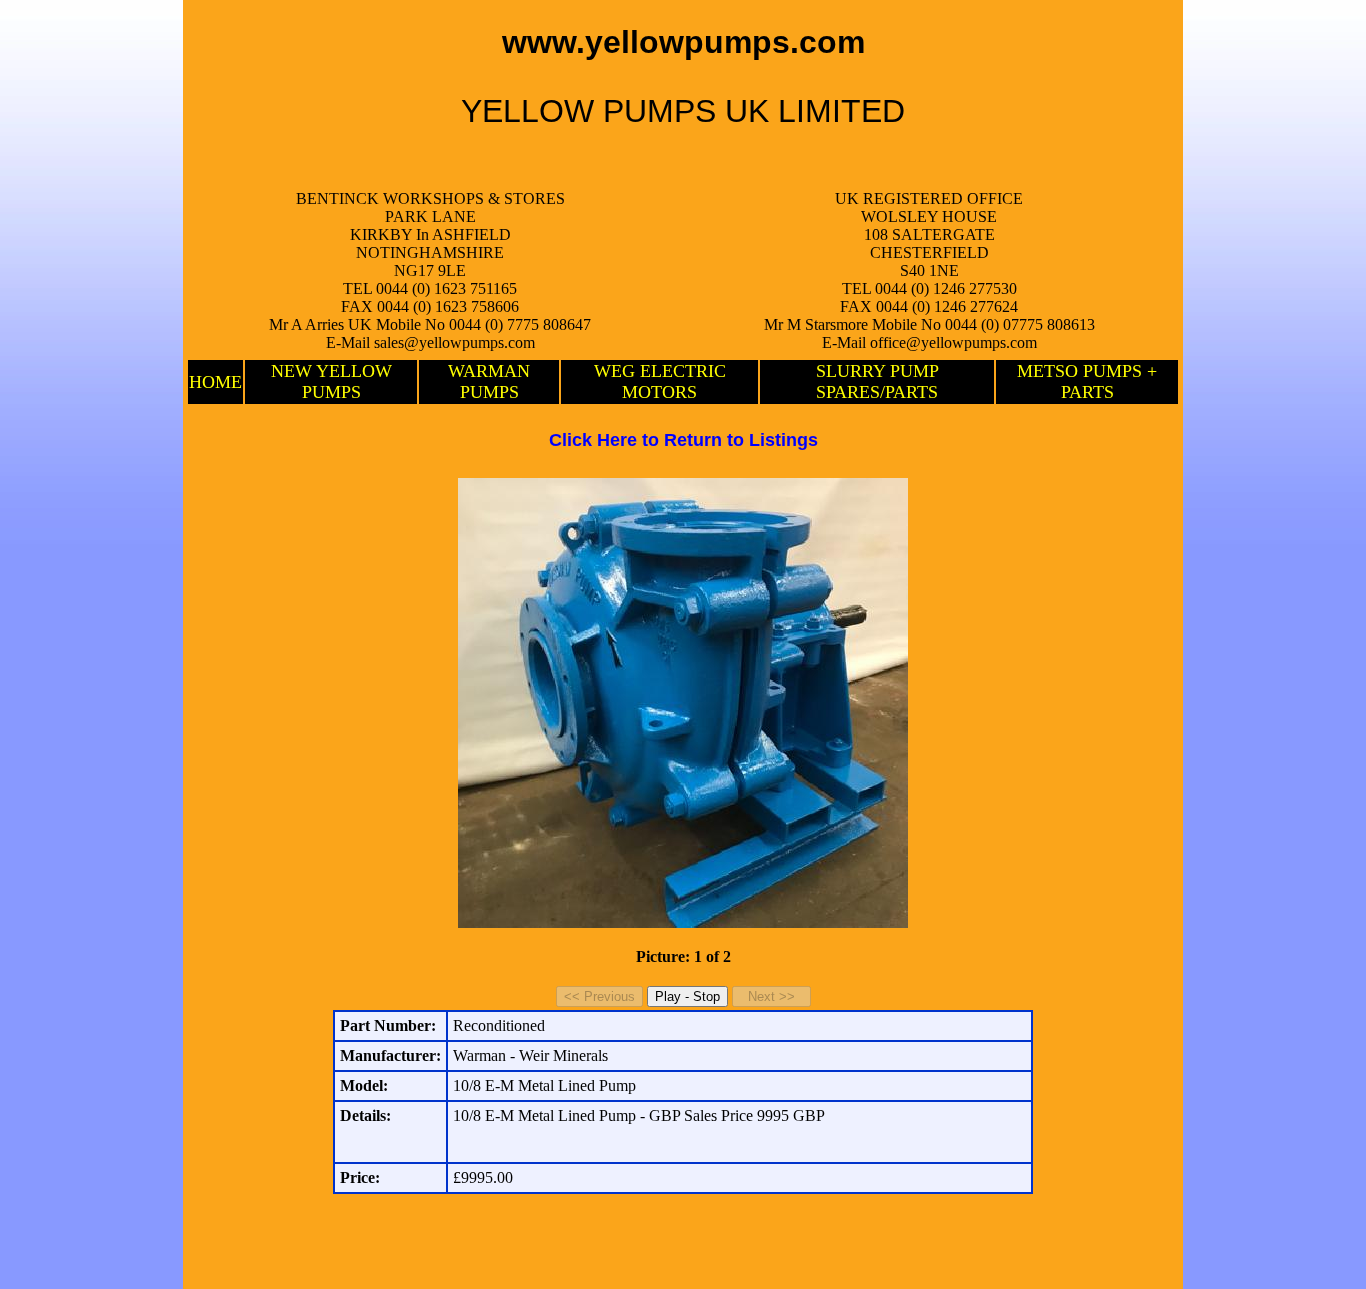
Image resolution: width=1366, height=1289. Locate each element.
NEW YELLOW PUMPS (331, 381)
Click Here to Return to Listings (683, 440)
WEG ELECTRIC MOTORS (660, 381)
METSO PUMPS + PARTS (1087, 381)
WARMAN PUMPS (489, 381)
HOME (215, 382)
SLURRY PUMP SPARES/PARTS (877, 381)
